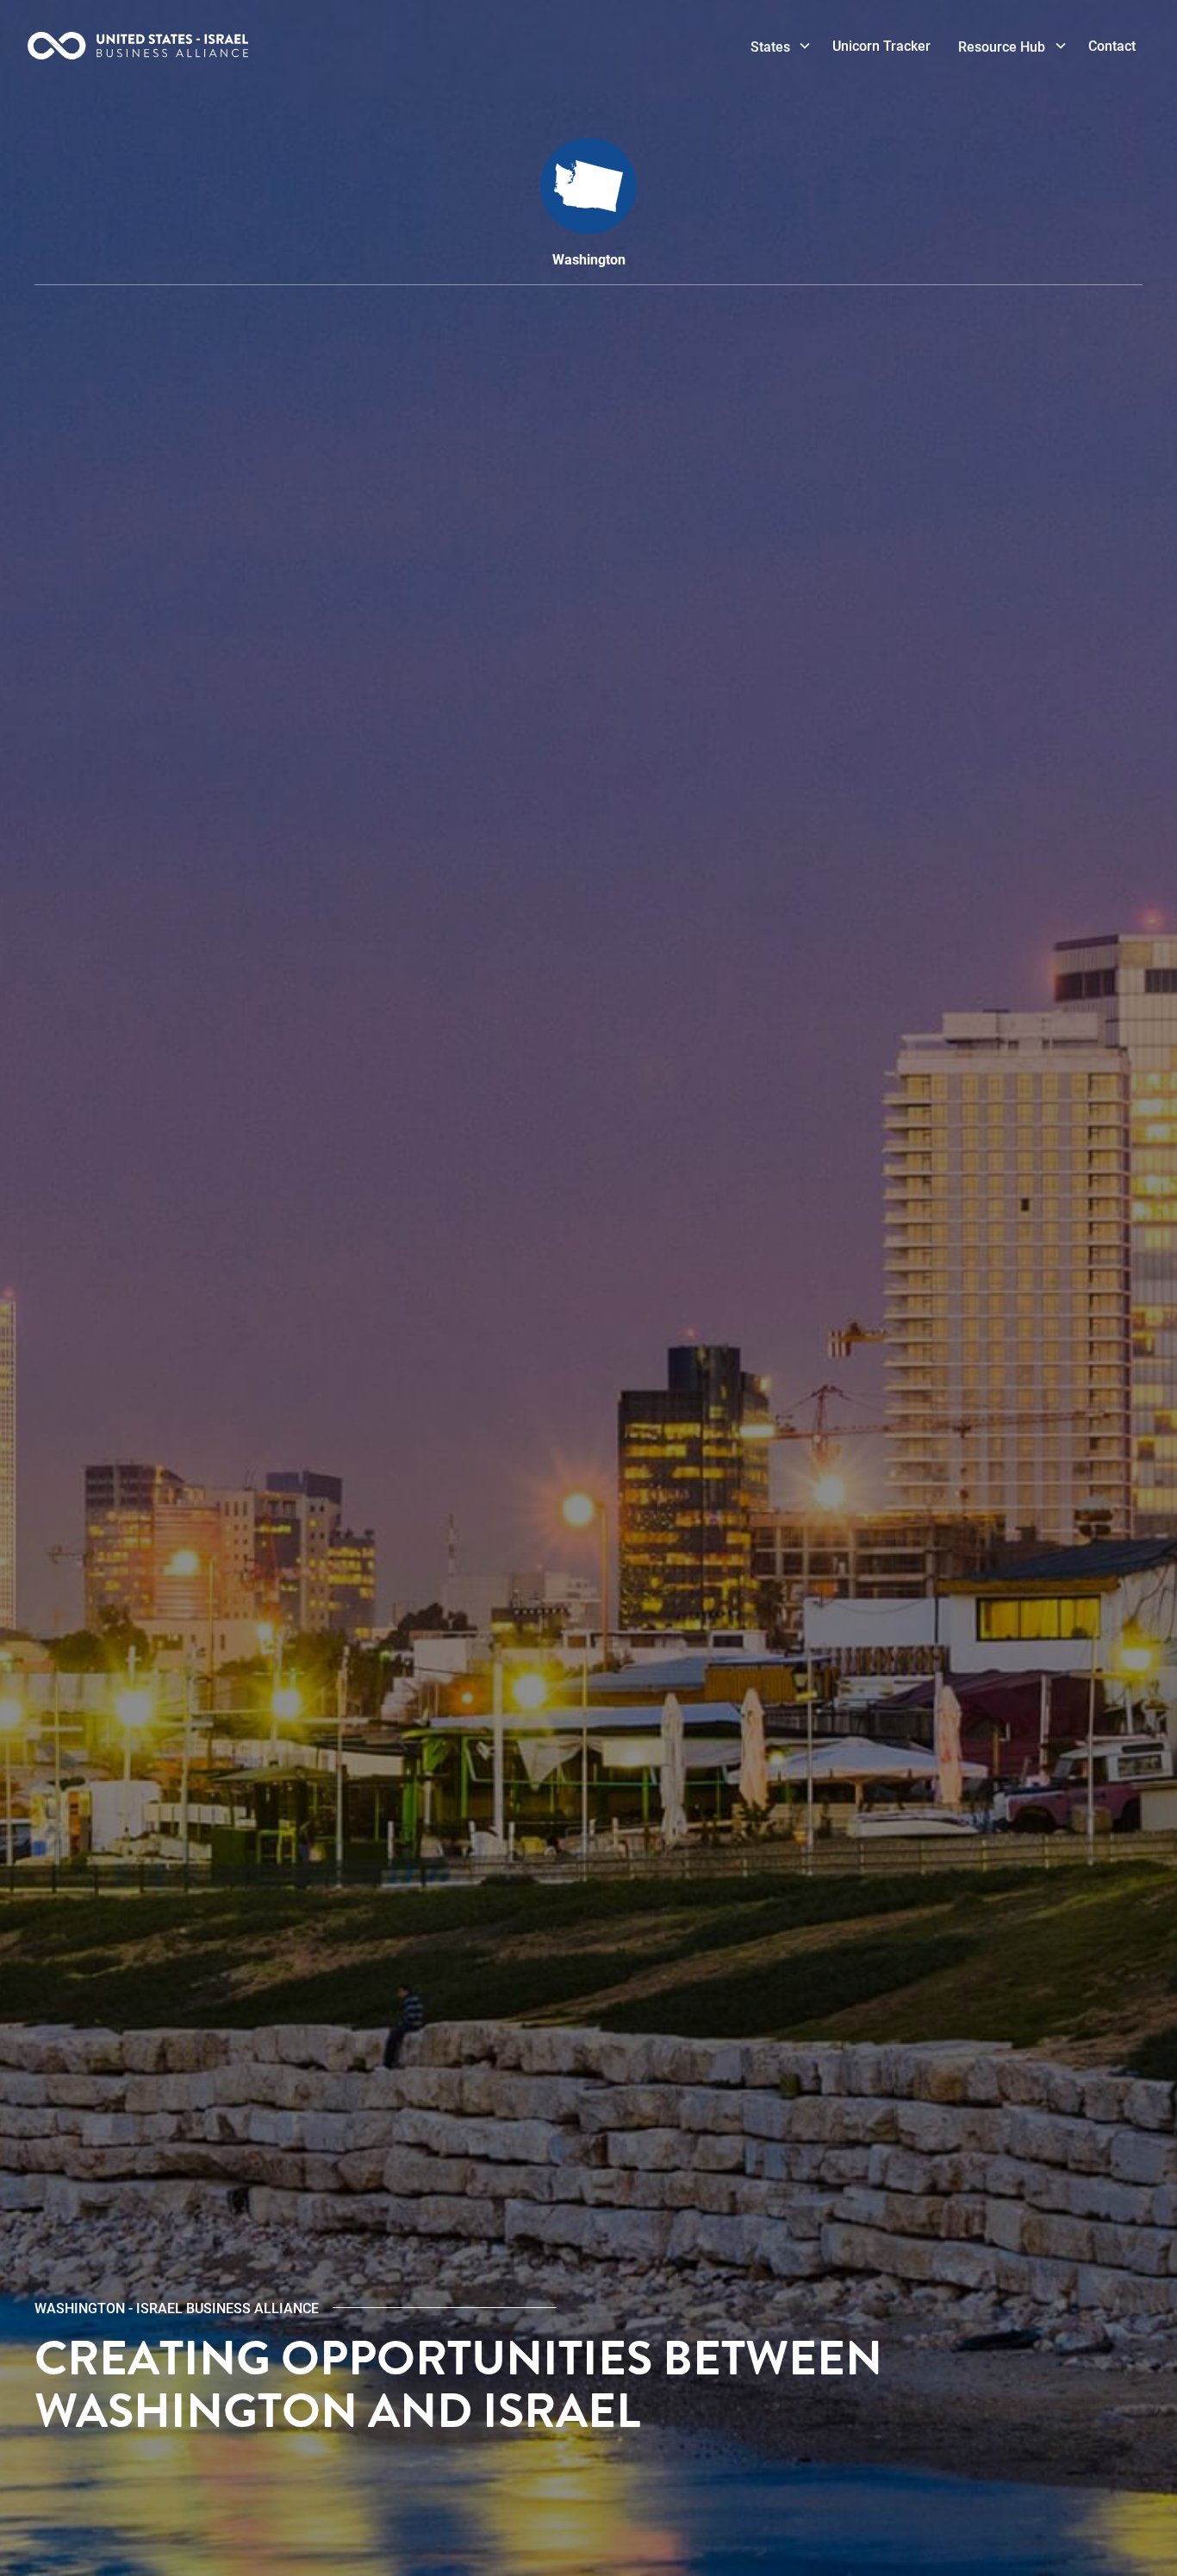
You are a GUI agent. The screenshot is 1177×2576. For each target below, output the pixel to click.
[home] (186, 46)
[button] (778, 47)
